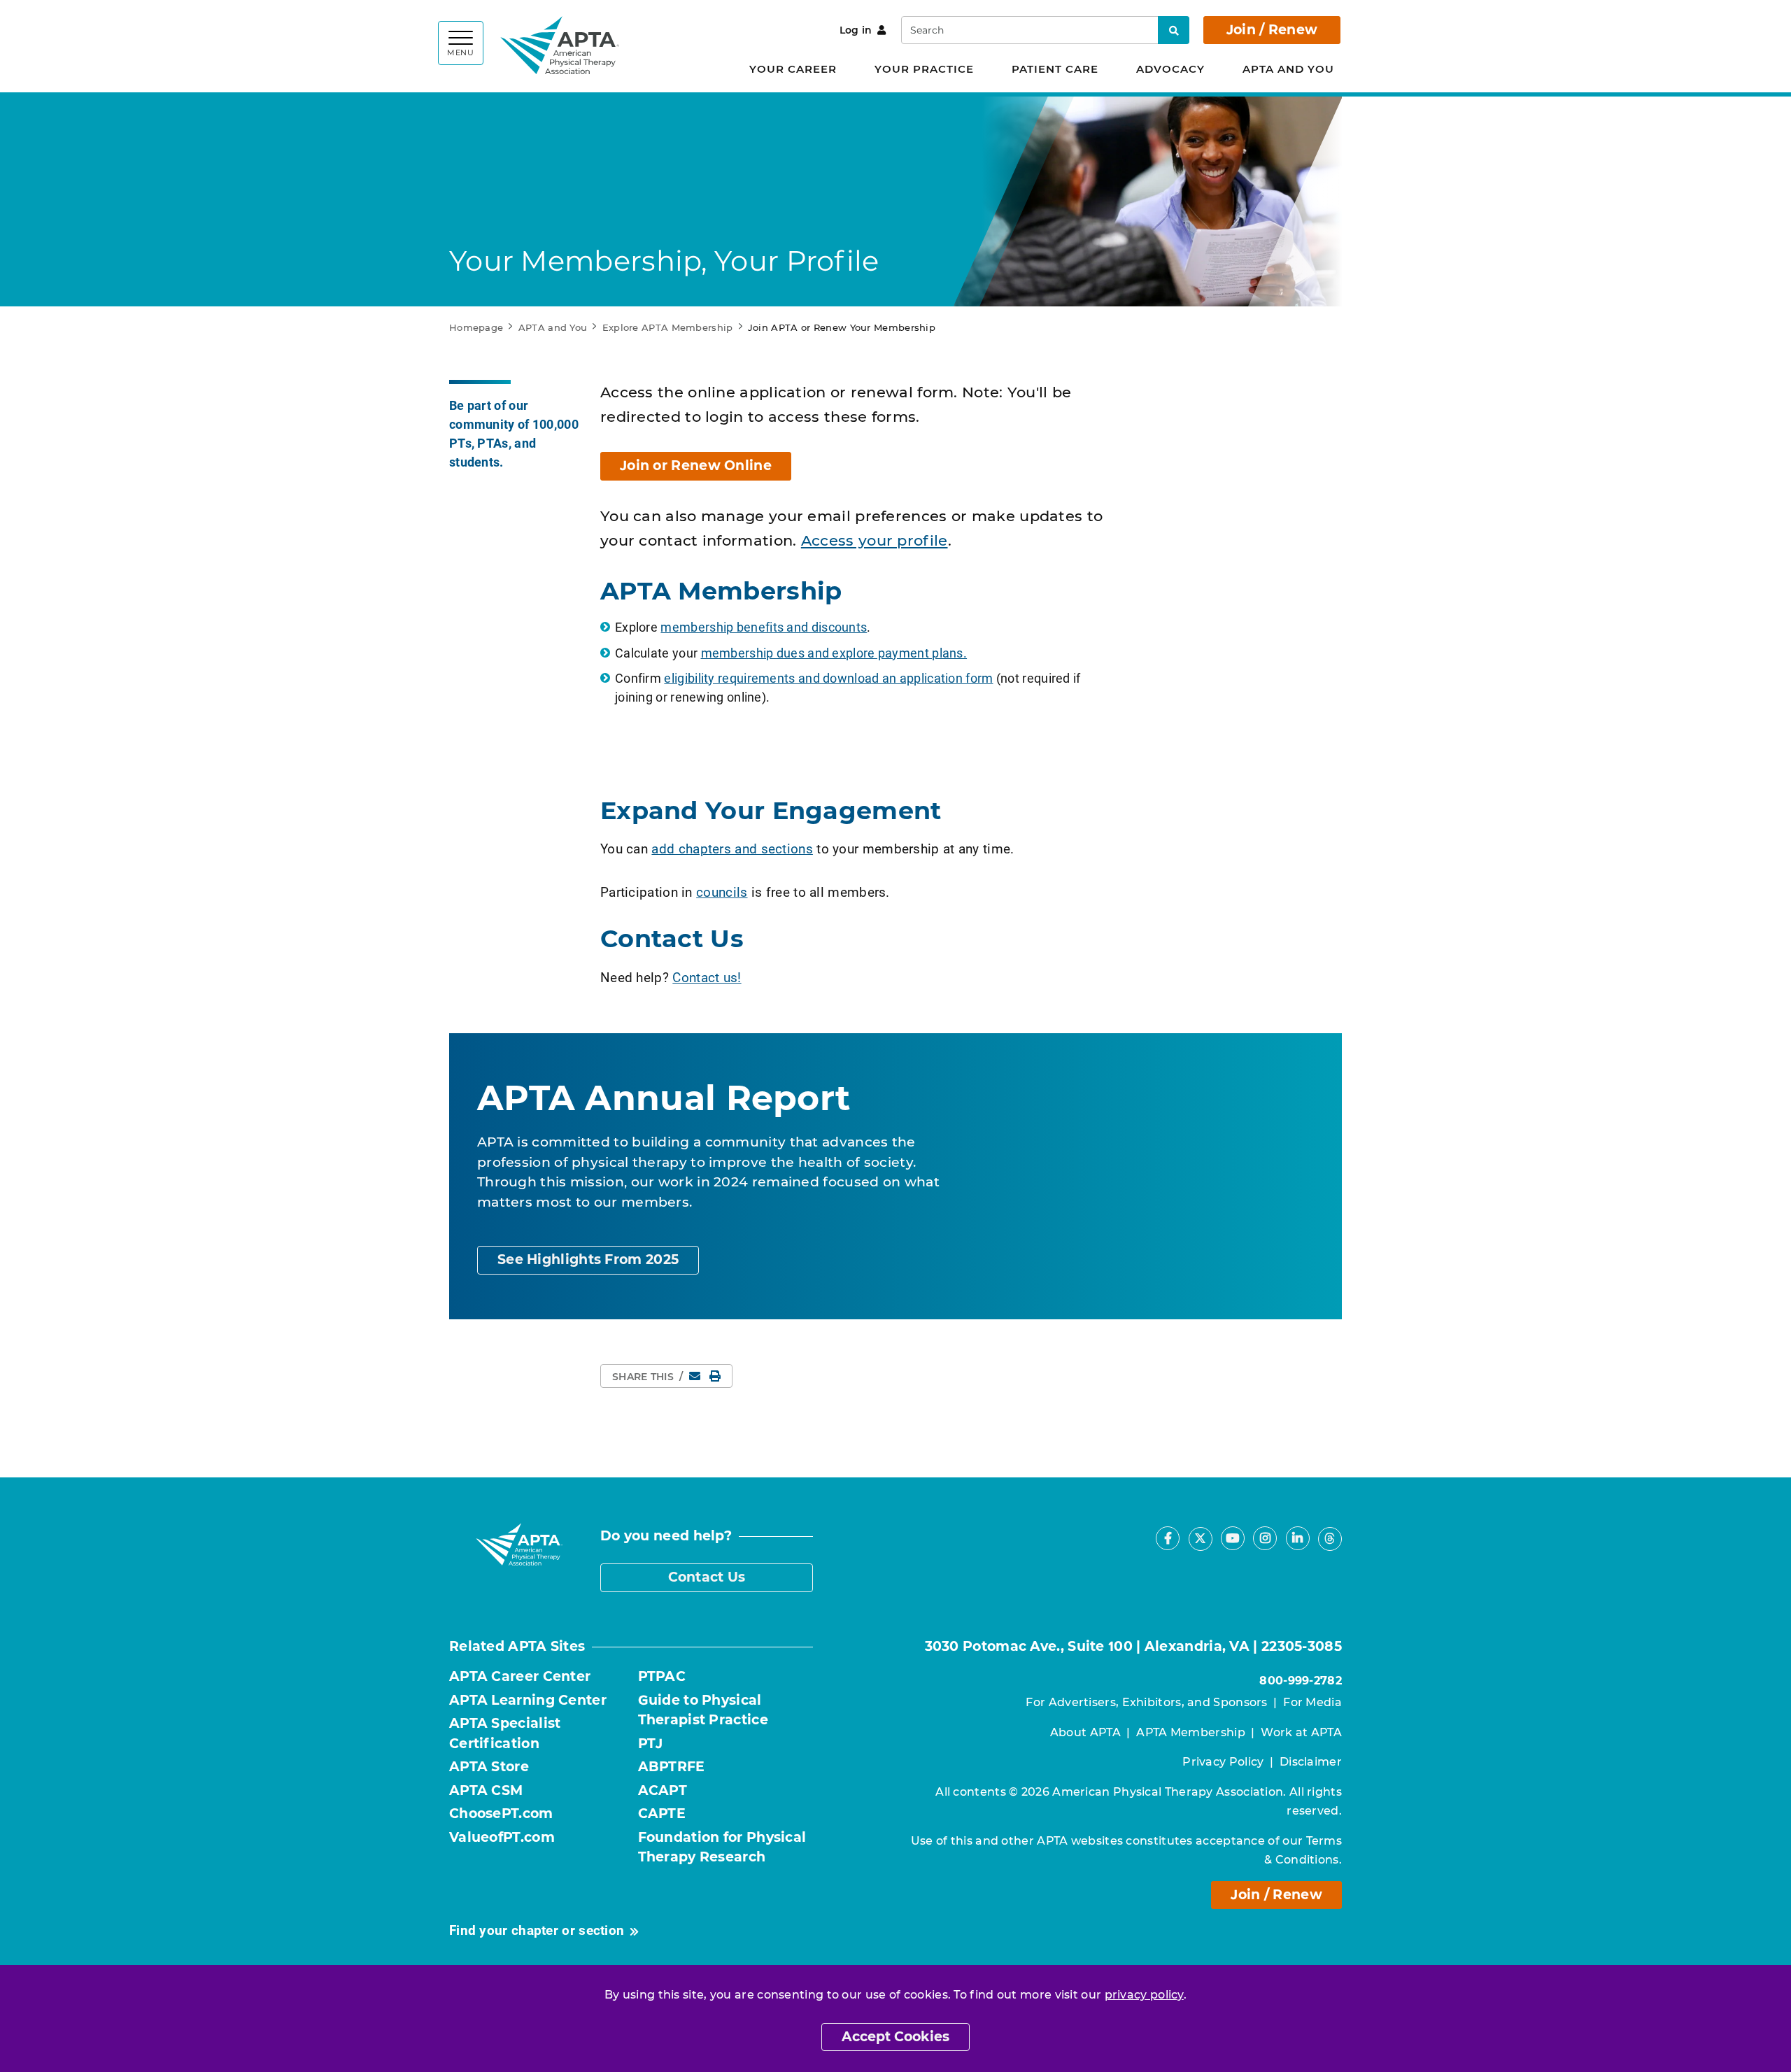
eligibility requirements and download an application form (828, 678)
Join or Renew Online (696, 466)
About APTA (1085, 1732)
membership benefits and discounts (764, 627)
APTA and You (1288, 69)
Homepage (476, 327)
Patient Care (1055, 69)
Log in (856, 30)
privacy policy (1144, 1995)
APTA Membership (1191, 1732)
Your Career (793, 69)
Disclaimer (1311, 1762)
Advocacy (1170, 69)
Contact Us (707, 1577)
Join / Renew (1272, 30)
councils (722, 892)
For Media (1312, 1702)
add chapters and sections (732, 848)
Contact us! (707, 977)
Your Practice (924, 69)
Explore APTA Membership (668, 327)
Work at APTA (1301, 1732)
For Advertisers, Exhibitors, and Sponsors (1146, 1702)
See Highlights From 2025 (588, 1259)
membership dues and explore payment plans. (834, 653)
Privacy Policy (1223, 1762)
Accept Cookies (895, 2037)
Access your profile (875, 540)
